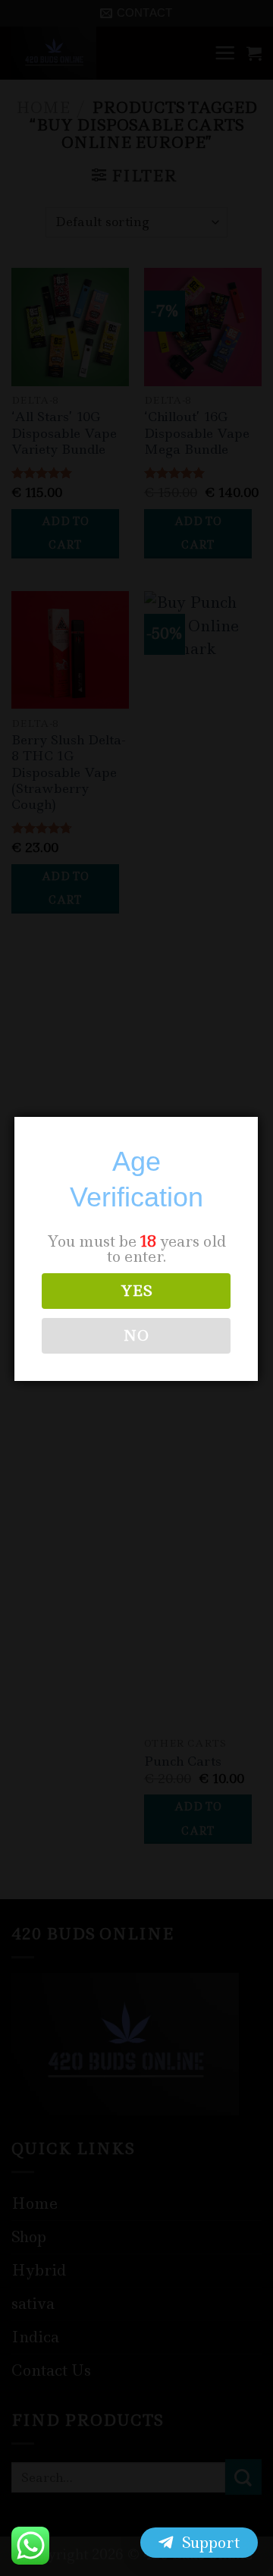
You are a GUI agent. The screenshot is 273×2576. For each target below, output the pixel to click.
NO (136, 1335)
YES (136, 1291)
